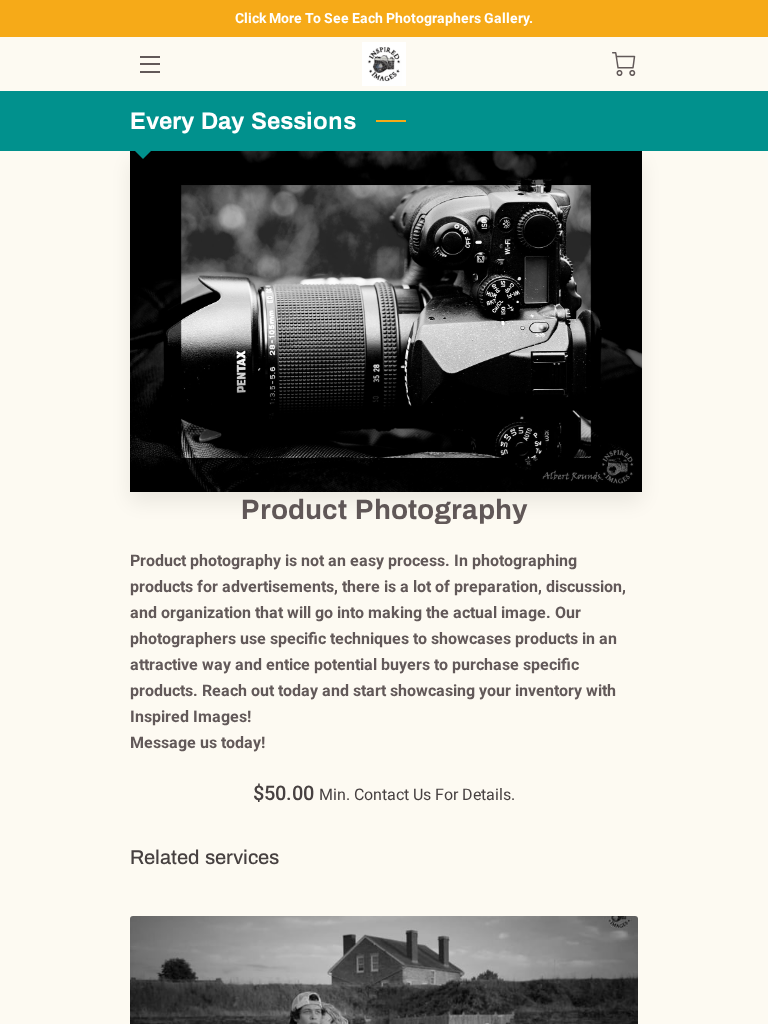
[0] (624, 64)
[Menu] (148, 64)
